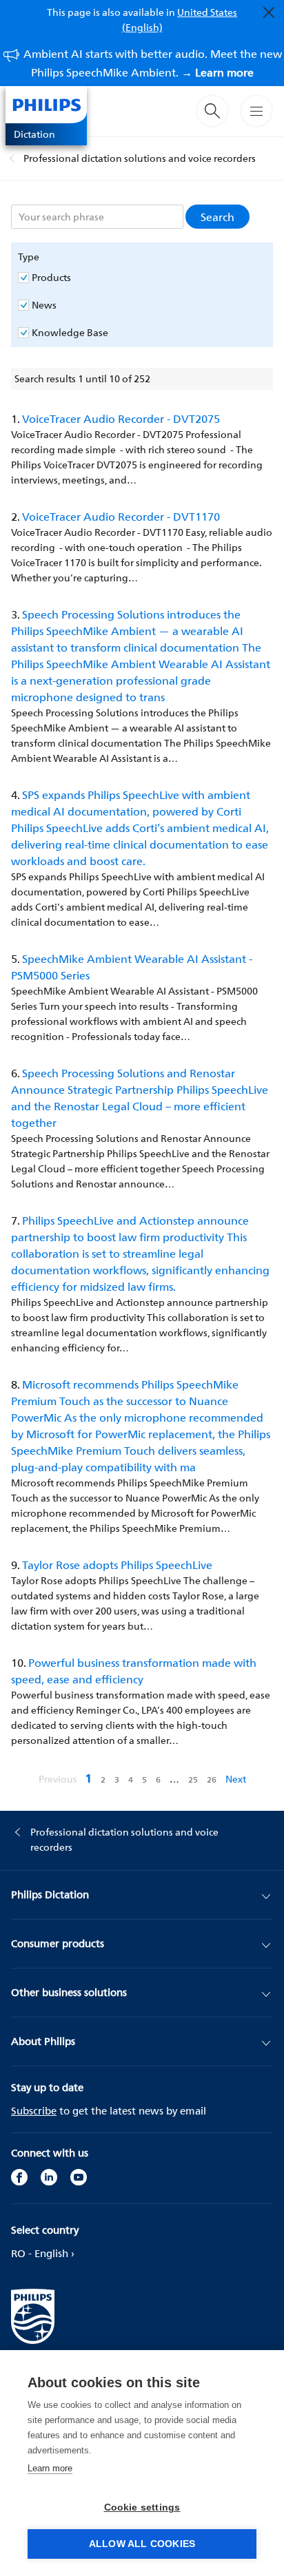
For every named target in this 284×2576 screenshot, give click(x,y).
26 (213, 1779)
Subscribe (34, 2111)
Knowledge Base (70, 333)
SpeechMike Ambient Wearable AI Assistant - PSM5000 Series (132, 967)
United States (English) (180, 20)
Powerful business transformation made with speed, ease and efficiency (134, 1671)
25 (194, 1779)
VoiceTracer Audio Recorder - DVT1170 (121, 517)
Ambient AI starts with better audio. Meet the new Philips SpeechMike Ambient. (153, 63)
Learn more (50, 2468)
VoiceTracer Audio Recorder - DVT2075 (121, 419)
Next (236, 1779)
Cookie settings (142, 2507)
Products (51, 278)
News (44, 305)
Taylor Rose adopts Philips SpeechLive (117, 1565)
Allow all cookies (142, 2544)
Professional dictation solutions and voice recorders (140, 158)
